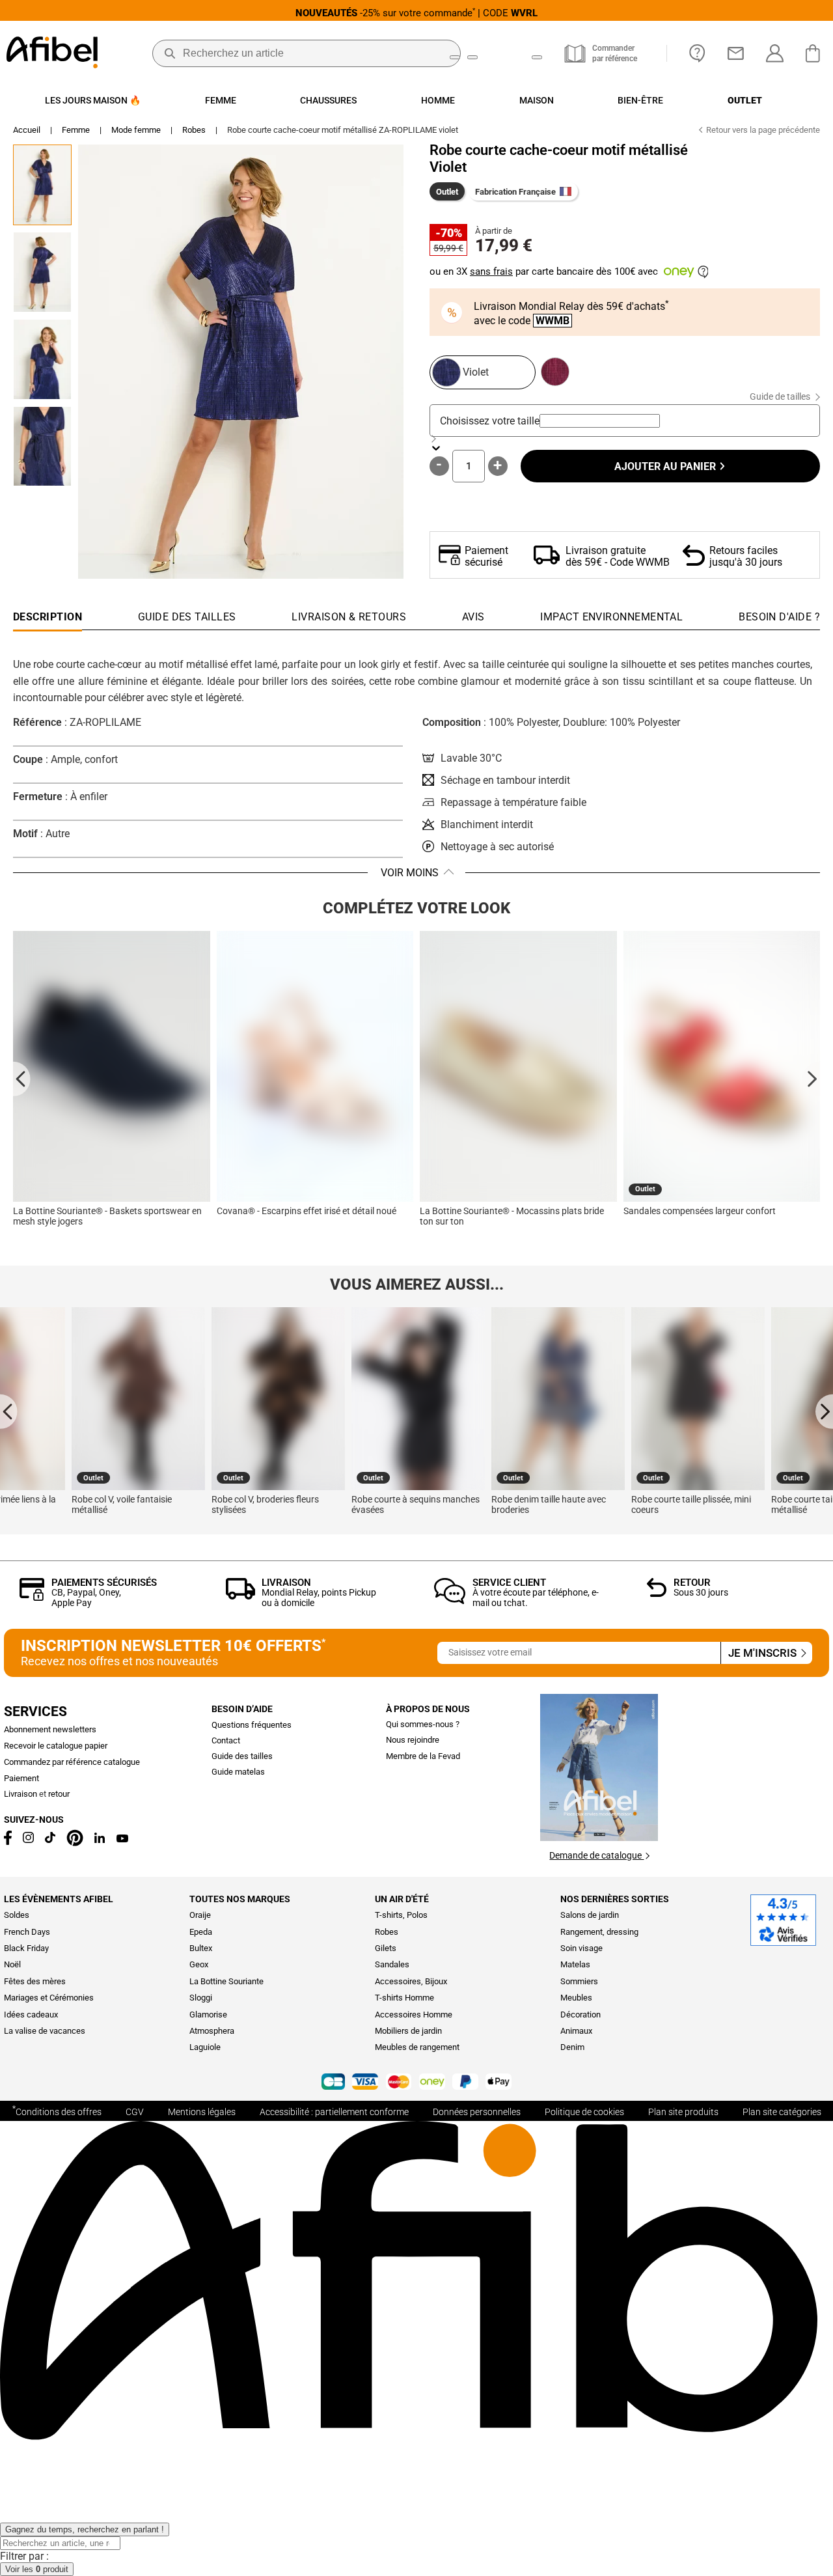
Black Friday (26, 1948)
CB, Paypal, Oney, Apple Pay (86, 1597)
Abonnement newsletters (50, 1729)
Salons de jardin (590, 1915)
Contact (226, 1740)
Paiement (21, 1778)
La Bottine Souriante (226, 1981)
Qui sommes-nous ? (423, 1724)
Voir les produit (37, 2569)
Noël (12, 1964)
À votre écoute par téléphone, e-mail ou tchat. (536, 1597)
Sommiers (579, 1981)
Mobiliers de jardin (408, 2031)
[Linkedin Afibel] (100, 1840)
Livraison (286, 1583)
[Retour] (657, 1593)
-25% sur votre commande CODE (416, 13)
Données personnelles (477, 2112)
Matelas (575, 1964)
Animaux (576, 2031)
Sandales (392, 1964)
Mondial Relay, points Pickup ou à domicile (319, 1597)
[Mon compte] (775, 53)
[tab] (779, 620)
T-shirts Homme (404, 1998)
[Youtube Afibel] (122, 1839)
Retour (692, 1583)
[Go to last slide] (22, 1078)
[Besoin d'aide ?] (697, 53)
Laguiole (205, 2047)
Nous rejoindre (413, 1740)
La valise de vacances (45, 2031)
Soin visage (581, 1948)
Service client (509, 1583)
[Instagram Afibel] (28, 1840)
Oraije (200, 1915)
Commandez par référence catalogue (72, 1762)
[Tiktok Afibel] (50, 1840)
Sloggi (201, 1998)
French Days (27, 1932)
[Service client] (450, 1600)
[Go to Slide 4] (42, 447)
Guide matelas (238, 1772)
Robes (194, 130)
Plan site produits (683, 2112)
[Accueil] (52, 54)
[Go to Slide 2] (42, 272)
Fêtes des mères (35, 1981)
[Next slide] (811, 1078)
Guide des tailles (242, 1756)
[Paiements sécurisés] (32, 1597)
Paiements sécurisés (104, 1583)
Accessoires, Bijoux (411, 1981)
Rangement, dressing (599, 1932)
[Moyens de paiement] (416, 2083)
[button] (241, 362)
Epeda (201, 1932)
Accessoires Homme (414, 2015)
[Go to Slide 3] (42, 359)
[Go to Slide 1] (42, 185)
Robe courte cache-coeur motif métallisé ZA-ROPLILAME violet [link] (343, 130)
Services (35, 1711)
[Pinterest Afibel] (75, 1843)
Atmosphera (212, 2031)
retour (59, 1794)
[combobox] (600, 421)
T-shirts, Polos (401, 1915)
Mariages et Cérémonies (49, 1998)
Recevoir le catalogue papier (56, 1746)
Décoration (580, 2015)
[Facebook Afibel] (8, 1842)
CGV (135, 2112)
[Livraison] (240, 1596)
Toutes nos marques (240, 1899)
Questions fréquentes (252, 1725)
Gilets (386, 1948)
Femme (76, 130)
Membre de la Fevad (423, 1756)
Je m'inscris (764, 1653)
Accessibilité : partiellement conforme (334, 2112)
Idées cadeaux (31, 2015)
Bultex (201, 1948)
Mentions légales (202, 2112)
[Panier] (816, 53)
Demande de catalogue (596, 1855)
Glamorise (208, 2015)
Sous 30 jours (701, 1592)
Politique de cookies (584, 2112)
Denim (572, 2047)
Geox (199, 1964)
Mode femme (136, 130)
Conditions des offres (57, 2111)
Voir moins (410, 873)
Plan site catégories (782, 2112)
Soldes (17, 1915)
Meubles (576, 1998)
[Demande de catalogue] (599, 1837)
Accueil (27, 130)
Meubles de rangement (417, 2047)
